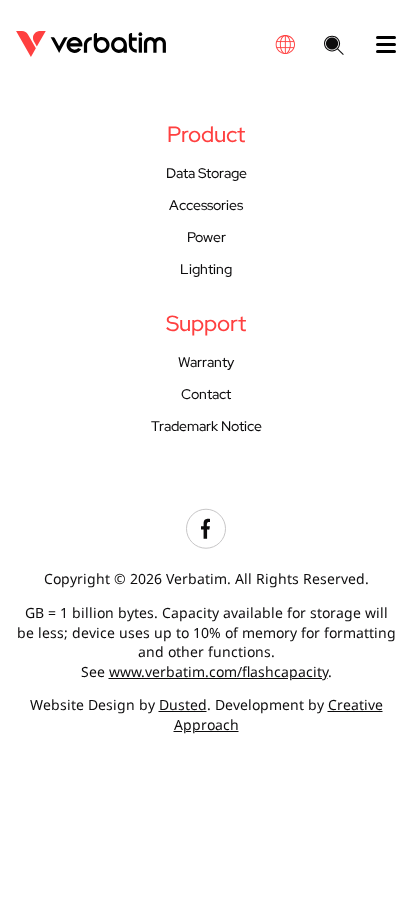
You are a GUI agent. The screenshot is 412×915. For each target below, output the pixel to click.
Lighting (206, 268)
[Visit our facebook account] (206, 543)
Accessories (206, 204)
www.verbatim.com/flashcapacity (218, 671)
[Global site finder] (285, 44)
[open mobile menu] (378, 45)
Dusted (183, 704)
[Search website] (334, 47)
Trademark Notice (206, 425)
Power (206, 236)
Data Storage (206, 172)
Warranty (206, 361)
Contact (206, 393)
